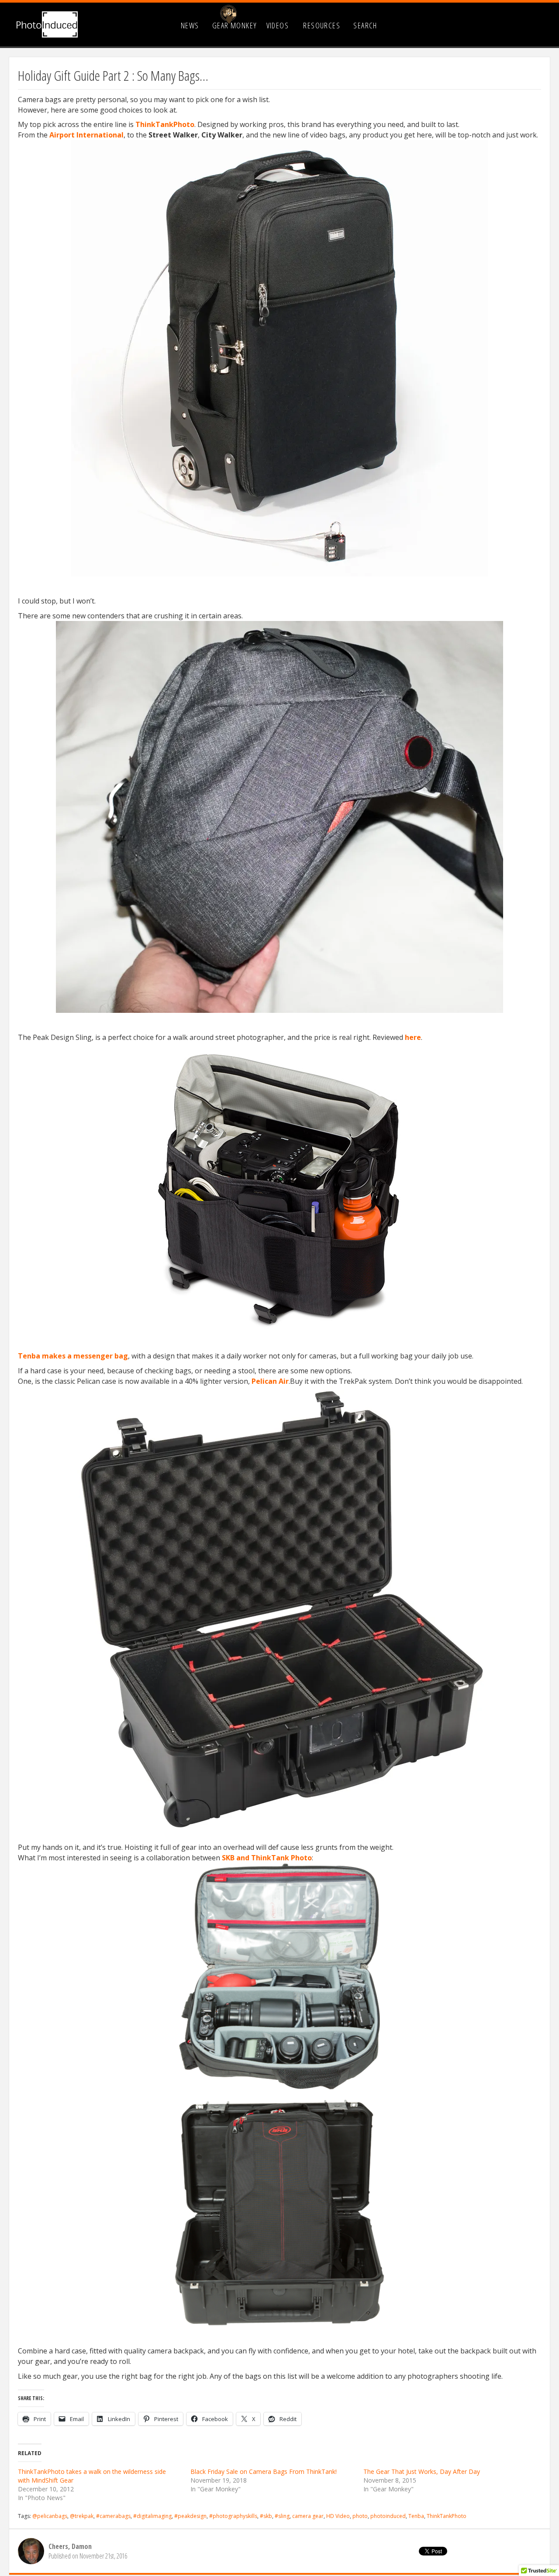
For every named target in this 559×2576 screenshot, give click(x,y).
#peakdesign (190, 2516)
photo (360, 2516)
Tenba (416, 2516)
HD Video (338, 2516)
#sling (282, 2516)
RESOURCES (322, 25)
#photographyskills (233, 2516)
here (413, 1037)
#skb (266, 2516)
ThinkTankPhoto (165, 124)
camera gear (308, 2516)
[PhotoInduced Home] (47, 24)
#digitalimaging (152, 2516)
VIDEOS (278, 25)
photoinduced (388, 2516)
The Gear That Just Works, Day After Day (422, 2471)
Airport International (86, 135)
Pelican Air (270, 1381)
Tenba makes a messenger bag (73, 1356)
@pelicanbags (50, 2516)
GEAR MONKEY (235, 25)
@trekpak (82, 2516)
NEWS (190, 25)
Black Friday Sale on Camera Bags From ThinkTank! (264, 2471)
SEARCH (365, 25)
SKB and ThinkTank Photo (267, 1858)
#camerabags (113, 2516)
